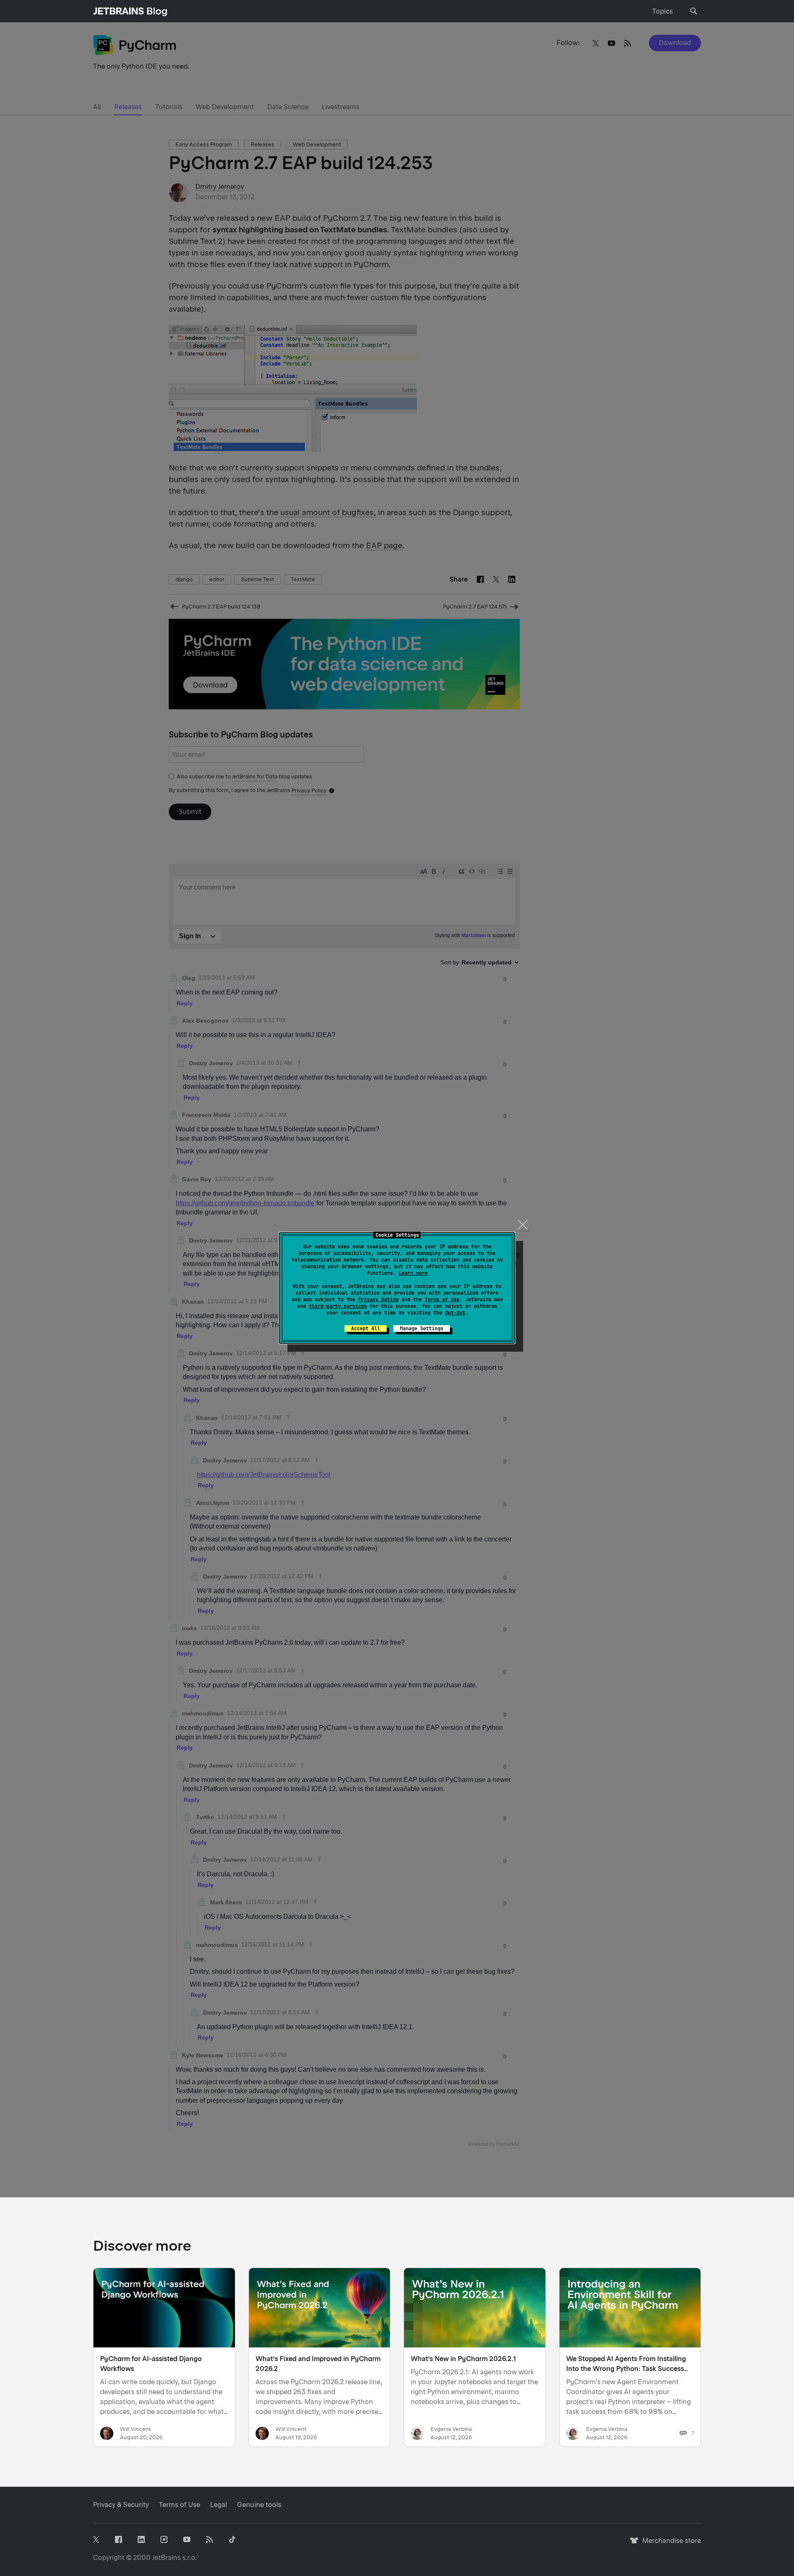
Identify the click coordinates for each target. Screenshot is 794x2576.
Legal (219, 2505)
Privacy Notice (378, 1300)
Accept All (366, 1329)
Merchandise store (669, 2544)
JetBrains (166, 2558)
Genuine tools (259, 2505)
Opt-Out (455, 1313)
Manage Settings (422, 1329)
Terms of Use (442, 1300)
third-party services (338, 1306)
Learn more (413, 1273)
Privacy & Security (121, 2505)
